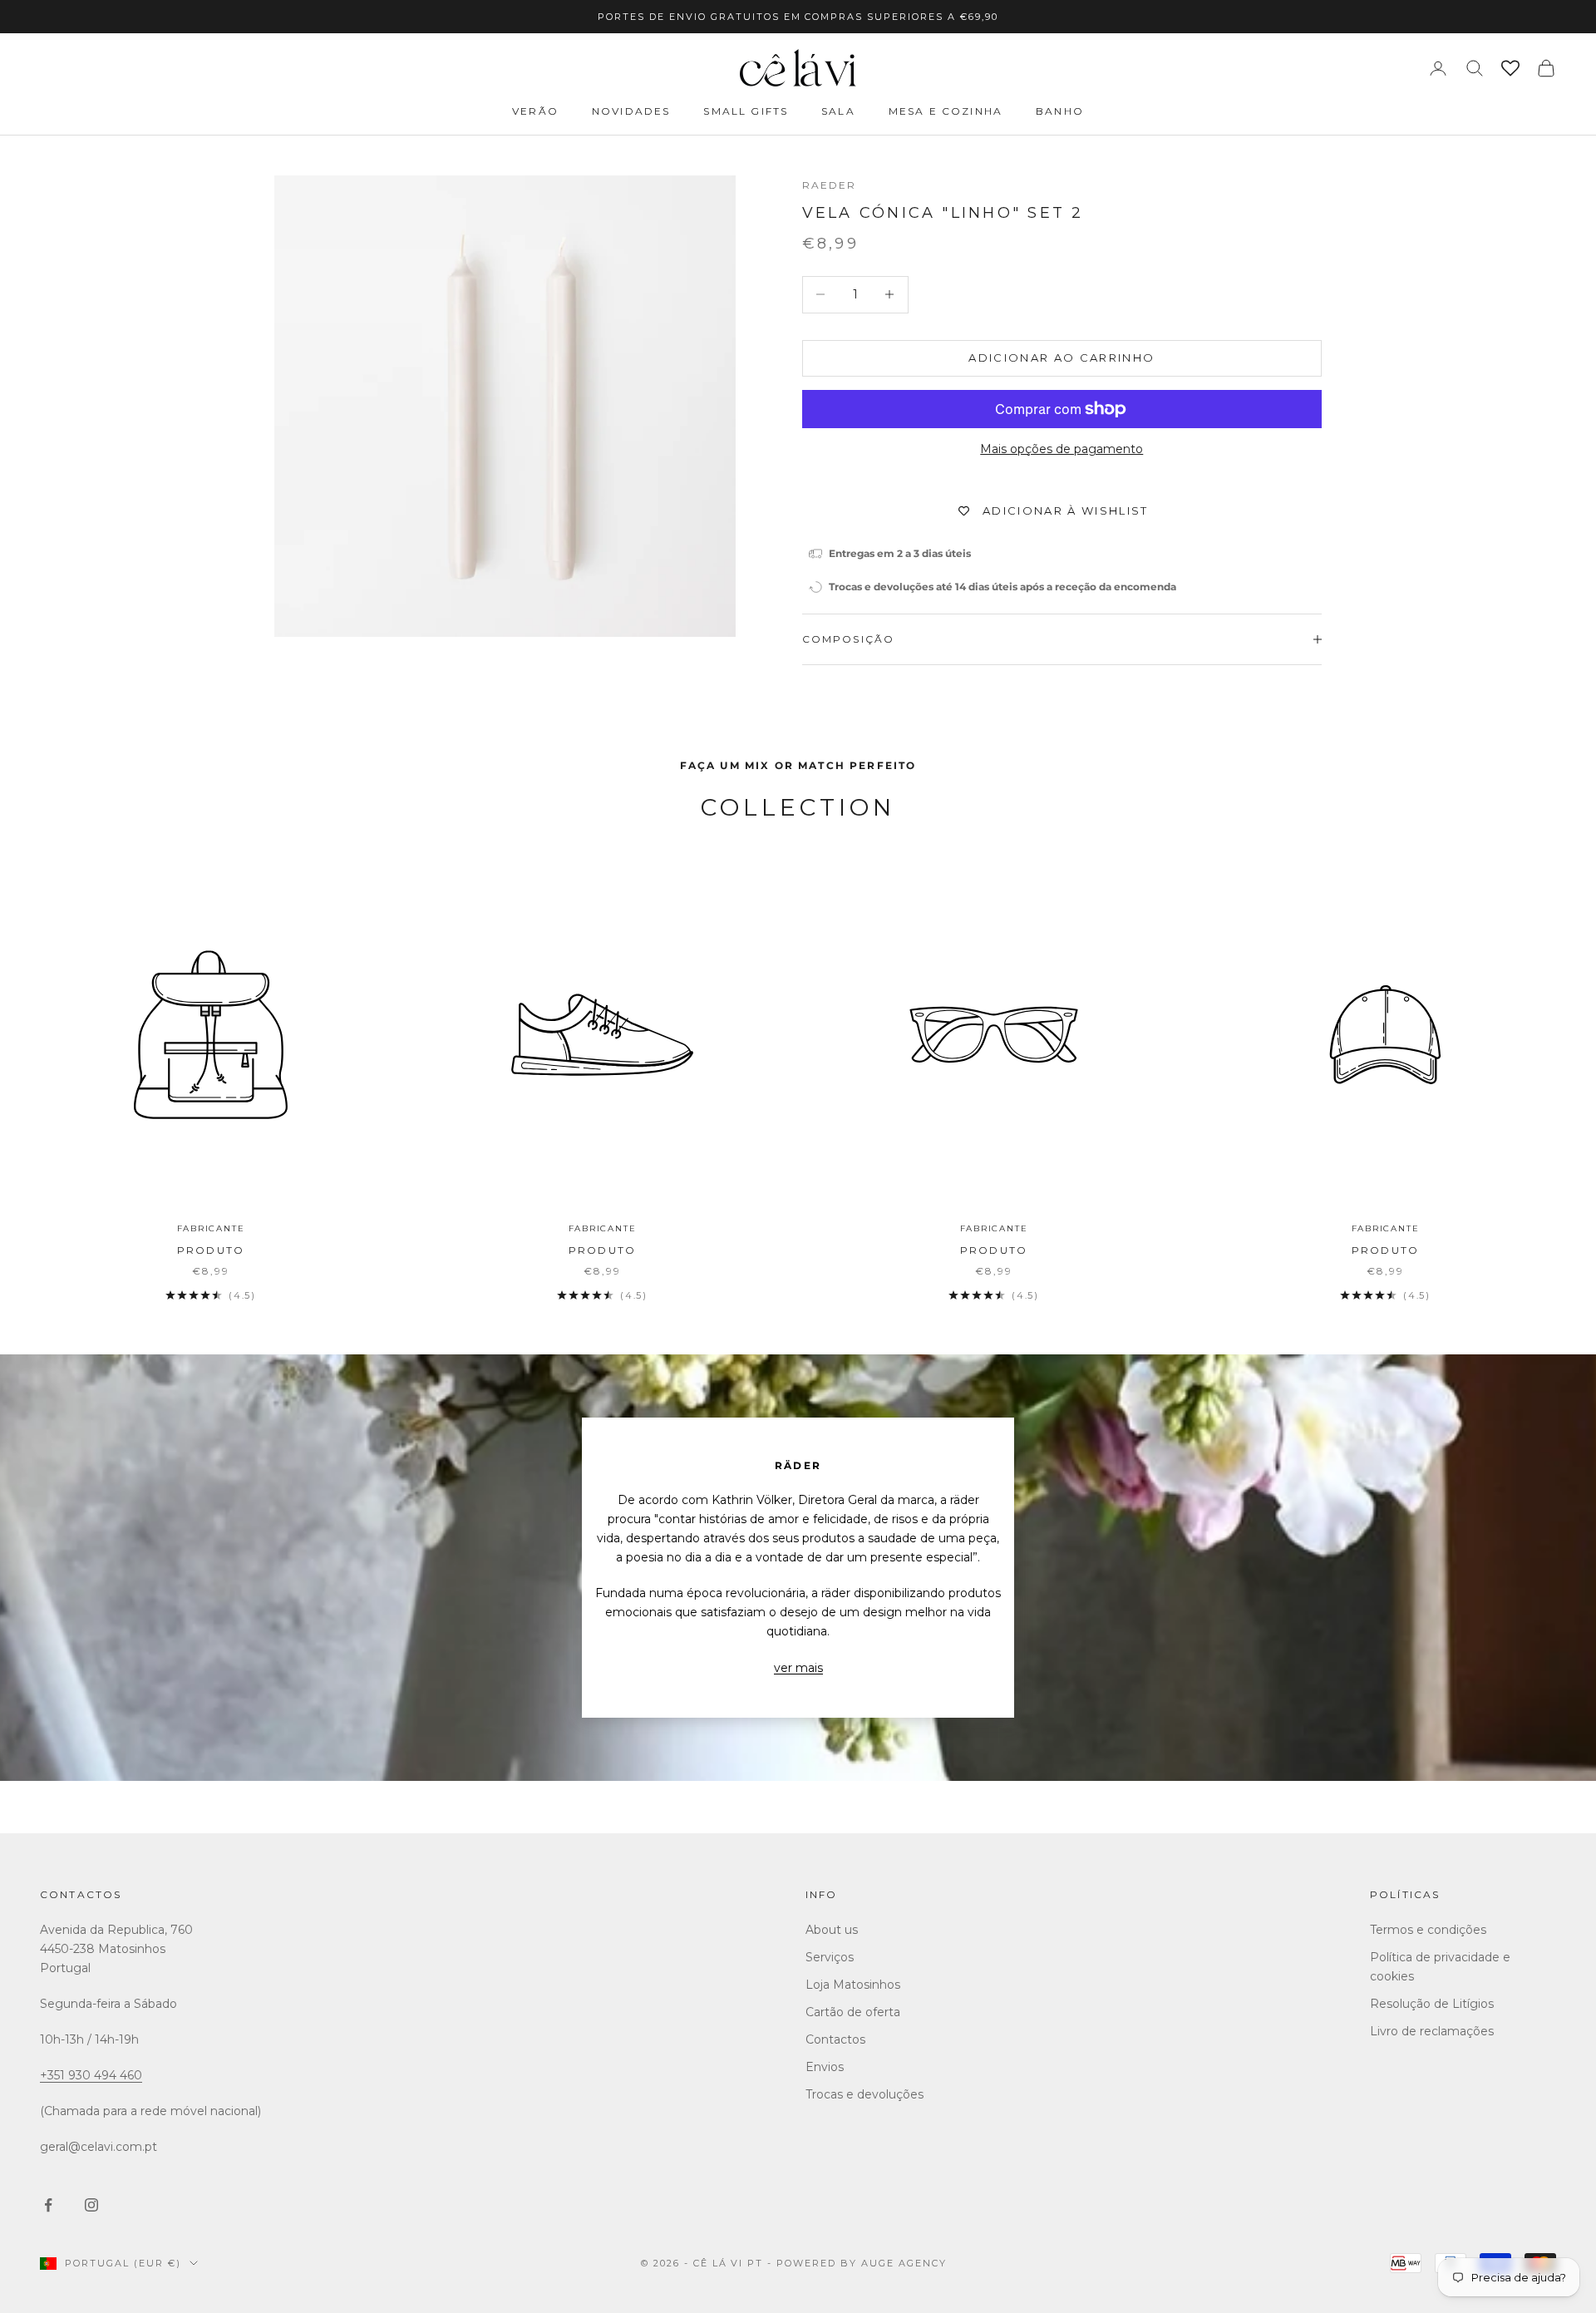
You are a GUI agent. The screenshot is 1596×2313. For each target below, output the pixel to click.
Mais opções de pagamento (1062, 449)
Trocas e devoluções (864, 2094)
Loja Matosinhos (853, 1985)
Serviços (830, 1957)
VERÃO (535, 111)
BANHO (1060, 111)
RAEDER (830, 185)
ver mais (798, 1668)
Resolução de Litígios (1432, 2004)
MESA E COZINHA (946, 111)
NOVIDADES (631, 111)
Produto (211, 1250)
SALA (838, 111)
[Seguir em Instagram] (91, 2205)
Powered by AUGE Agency (862, 2263)
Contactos (81, 1894)
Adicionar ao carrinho (1062, 358)
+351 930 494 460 (91, 2075)
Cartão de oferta (853, 2012)
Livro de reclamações (1432, 2031)
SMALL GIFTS (746, 111)
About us (832, 1930)
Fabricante (211, 1228)
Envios (825, 2067)
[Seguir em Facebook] (48, 2205)
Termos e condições (1428, 1930)
